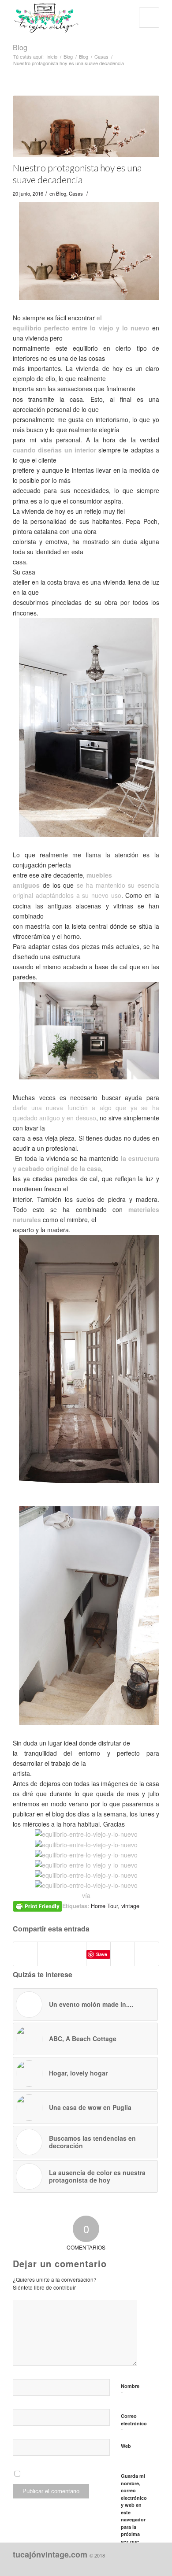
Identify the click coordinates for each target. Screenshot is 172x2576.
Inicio (52, 57)
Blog (20, 47)
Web (126, 2446)
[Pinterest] (126, 2565)
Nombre (130, 2390)
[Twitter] (139, 2565)
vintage (130, 1906)
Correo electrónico (134, 2424)
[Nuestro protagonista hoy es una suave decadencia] (86, 126)
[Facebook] (100, 2565)
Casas (101, 57)
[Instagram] (113, 2565)
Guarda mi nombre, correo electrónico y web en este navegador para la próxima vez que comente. (134, 2512)
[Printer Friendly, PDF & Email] (37, 1905)
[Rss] (153, 2565)
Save (102, 1954)
